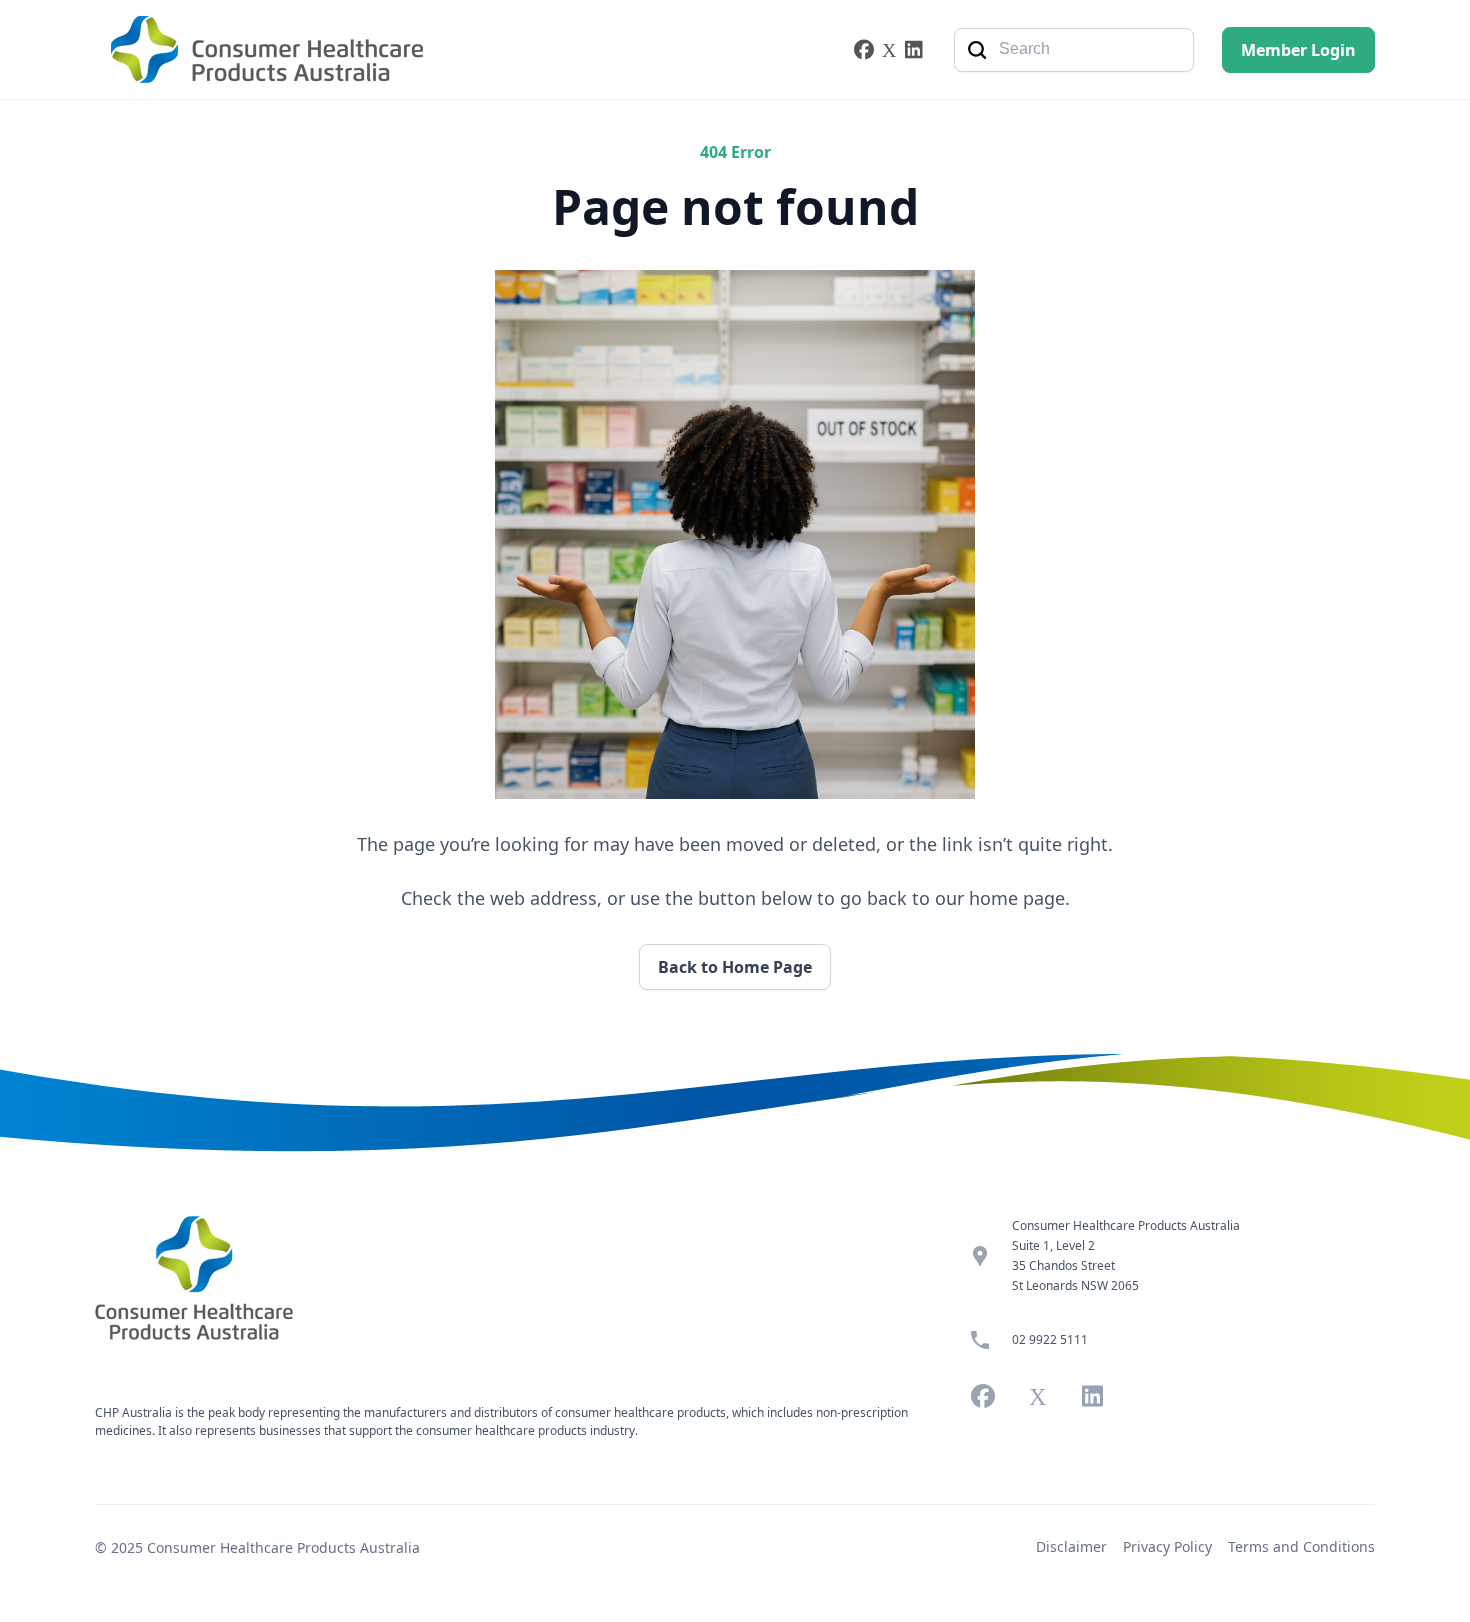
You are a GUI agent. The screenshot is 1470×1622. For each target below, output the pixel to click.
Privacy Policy (1167, 1546)
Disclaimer (1071, 1546)
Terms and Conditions (1301, 1546)
